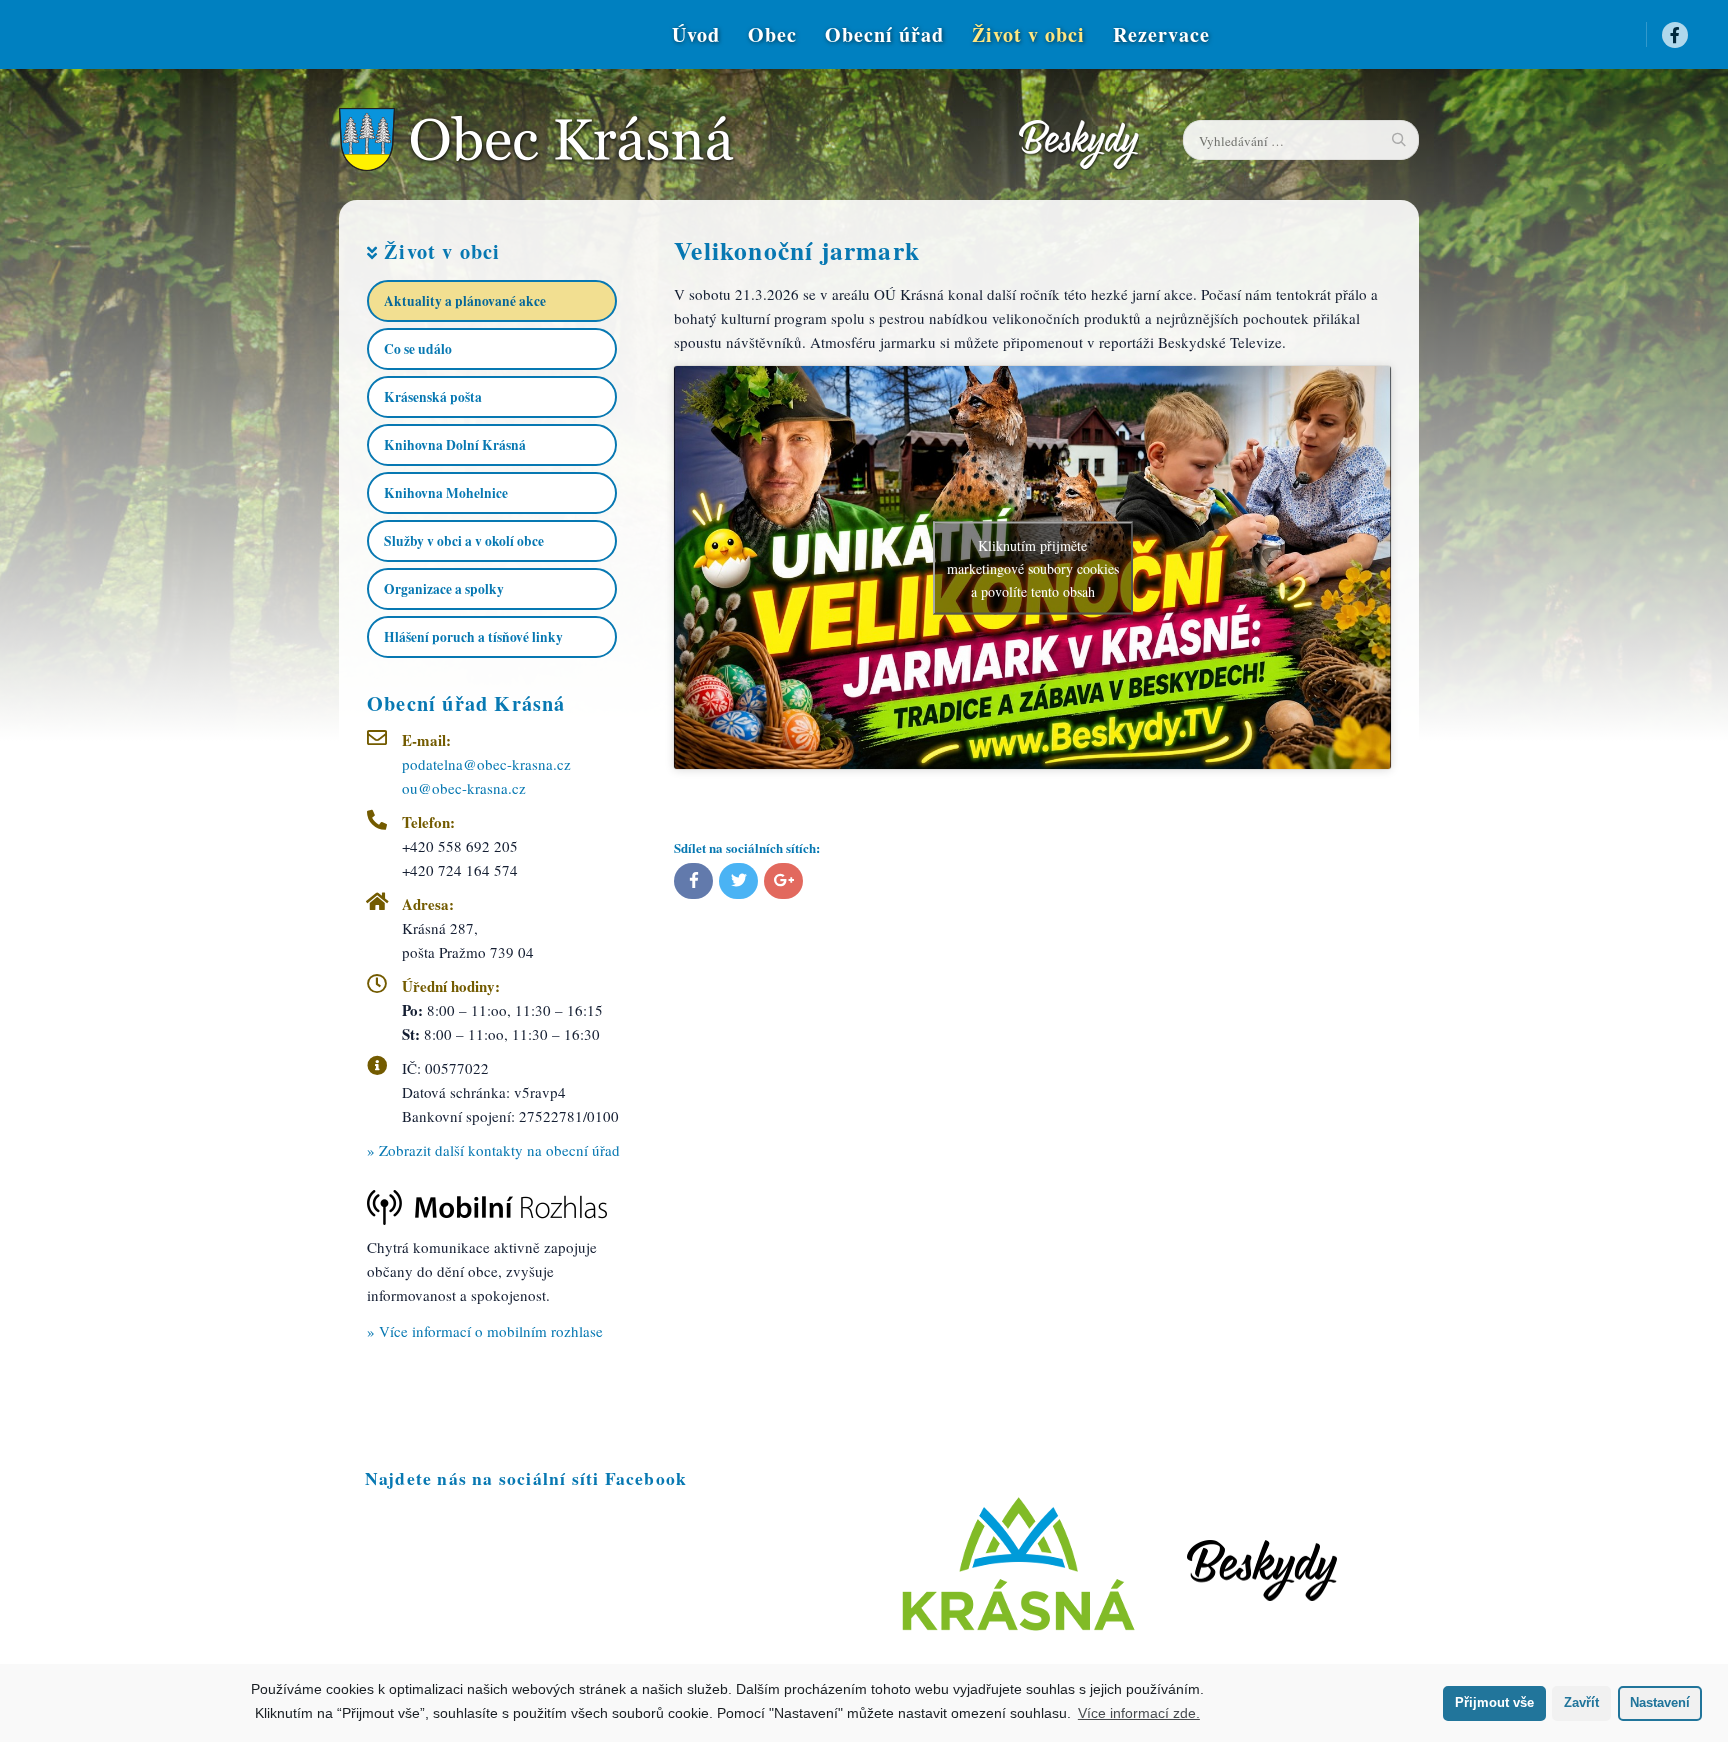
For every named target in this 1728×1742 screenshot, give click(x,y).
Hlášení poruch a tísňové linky (473, 637)
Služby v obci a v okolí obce (464, 541)
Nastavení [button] (1660, 1703)
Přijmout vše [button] (1494, 1703)
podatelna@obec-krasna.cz (486, 764)
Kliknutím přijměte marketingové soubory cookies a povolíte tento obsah (1033, 567)
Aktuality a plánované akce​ (465, 301)
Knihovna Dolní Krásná (455, 445)
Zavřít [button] (1581, 1703)
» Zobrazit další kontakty (493, 1150)
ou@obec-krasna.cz (464, 788)
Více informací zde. (1139, 1713)
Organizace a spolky (444, 589)
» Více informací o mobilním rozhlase (485, 1331)
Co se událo (418, 349)
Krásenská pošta (433, 397)
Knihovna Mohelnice (446, 493)
